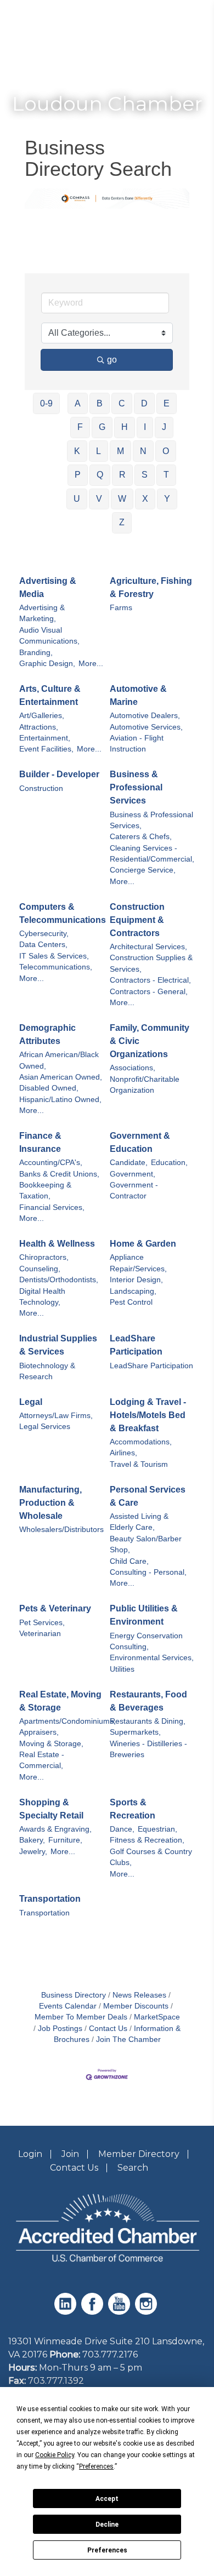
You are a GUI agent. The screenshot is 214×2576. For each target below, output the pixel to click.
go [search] (112, 360)
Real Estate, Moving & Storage (60, 1701)
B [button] (100, 403)
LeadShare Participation (136, 1345)
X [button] (145, 499)
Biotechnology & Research (47, 1371)
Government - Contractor (134, 1191)
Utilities (122, 1669)
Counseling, (40, 1269)
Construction (41, 788)
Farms (121, 608)
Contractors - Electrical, (150, 980)
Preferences (107, 2550)
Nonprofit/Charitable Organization (145, 1085)
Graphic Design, (47, 664)
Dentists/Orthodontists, (59, 1280)
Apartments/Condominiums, (67, 1721)
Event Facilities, (46, 749)
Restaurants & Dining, (148, 1721)
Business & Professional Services (136, 787)
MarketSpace (157, 2017)
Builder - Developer (59, 774)
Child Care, (129, 1561)
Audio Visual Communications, (49, 636)
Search (133, 2168)
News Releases (139, 1995)
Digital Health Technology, (42, 1297)
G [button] (102, 427)
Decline (107, 2525)
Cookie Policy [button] (55, 2455)
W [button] (122, 499)
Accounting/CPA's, (51, 1163)
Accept (107, 2499)
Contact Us (108, 2029)
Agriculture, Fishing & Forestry (151, 587)
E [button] (167, 403)
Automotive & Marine (138, 695)
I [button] (145, 427)
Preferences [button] (96, 2466)
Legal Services (45, 1427)
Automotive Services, (146, 727)
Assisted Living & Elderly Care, (139, 1522)
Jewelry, (33, 1852)
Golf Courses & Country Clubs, (151, 1857)
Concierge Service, (143, 870)
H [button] (125, 427)
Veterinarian (40, 1634)
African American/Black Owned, (59, 1060)
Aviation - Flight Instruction (137, 744)
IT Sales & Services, (54, 956)
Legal (31, 1402)
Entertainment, (45, 738)
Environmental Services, (152, 1658)
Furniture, (65, 1840)
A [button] (78, 403)
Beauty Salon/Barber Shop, (146, 1544)
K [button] (77, 451)
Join (70, 2154)
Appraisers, (39, 1732)
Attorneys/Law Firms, (56, 1416)
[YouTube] (120, 2312)
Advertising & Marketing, (42, 613)
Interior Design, (136, 1280)
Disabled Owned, (49, 1088)
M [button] (120, 451)
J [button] (164, 427)
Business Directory (74, 1995)
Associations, (133, 1068)
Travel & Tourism (139, 1464)
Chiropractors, (44, 1257)
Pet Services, (42, 1623)
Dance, (122, 1829)
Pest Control (131, 1302)
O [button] (166, 451)
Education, (169, 1163)
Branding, (36, 653)
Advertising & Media (48, 587)
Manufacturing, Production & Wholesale (50, 1503)
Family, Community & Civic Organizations (150, 1041)
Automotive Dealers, (145, 716)
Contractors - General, (149, 992)
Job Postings (60, 2029)
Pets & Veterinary (55, 1608)
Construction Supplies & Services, (151, 963)
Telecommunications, (56, 967)
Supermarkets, (135, 1732)
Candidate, (129, 1163)
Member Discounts (136, 2006)
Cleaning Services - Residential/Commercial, (152, 854)
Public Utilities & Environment (144, 1615)
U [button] (77, 499)
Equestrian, (157, 1829)
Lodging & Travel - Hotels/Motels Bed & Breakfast (148, 1415)
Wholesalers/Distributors (61, 1530)
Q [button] (100, 475)
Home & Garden (143, 1244)
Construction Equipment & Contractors (137, 920)
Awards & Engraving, (55, 1829)
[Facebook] (94, 2312)
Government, (133, 1174)
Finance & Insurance (40, 1142)
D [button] (144, 403)
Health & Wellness (57, 1244)
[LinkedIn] (67, 2312)
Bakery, (32, 1840)
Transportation (50, 1899)
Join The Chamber (128, 2039)
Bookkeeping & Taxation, (45, 1191)
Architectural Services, (148, 947)
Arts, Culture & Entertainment (50, 695)
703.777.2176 (110, 2354)
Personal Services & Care (148, 1496)
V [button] (99, 499)
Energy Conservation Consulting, (146, 1641)
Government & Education (140, 1142)
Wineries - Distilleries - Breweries (148, 1749)
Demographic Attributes (47, 1034)
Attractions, (39, 727)
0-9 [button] (46, 403)
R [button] (122, 475)
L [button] (98, 451)
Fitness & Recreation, (147, 1840)
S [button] (145, 475)
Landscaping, (133, 1291)
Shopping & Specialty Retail (51, 1809)
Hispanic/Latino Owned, (60, 1100)
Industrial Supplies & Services (58, 1345)
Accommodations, (141, 1442)
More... (91, 664)
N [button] (143, 451)
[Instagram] (147, 2312)
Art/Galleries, (42, 716)
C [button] (122, 403)
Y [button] (167, 499)
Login (30, 2154)
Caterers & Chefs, (141, 837)
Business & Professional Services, (151, 820)
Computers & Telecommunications (63, 913)
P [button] (78, 475)
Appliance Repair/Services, (138, 1263)
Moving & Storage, (51, 1744)
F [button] (80, 427)
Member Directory (139, 2154)
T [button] (166, 475)
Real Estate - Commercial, (42, 1760)
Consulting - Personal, (148, 1572)
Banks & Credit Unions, (59, 1174)
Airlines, (123, 1453)
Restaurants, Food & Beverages (148, 1701)
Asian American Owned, (61, 1077)
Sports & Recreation (133, 1809)
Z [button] (122, 522)
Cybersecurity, (44, 934)
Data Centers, (43, 945)
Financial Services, (52, 1207)
